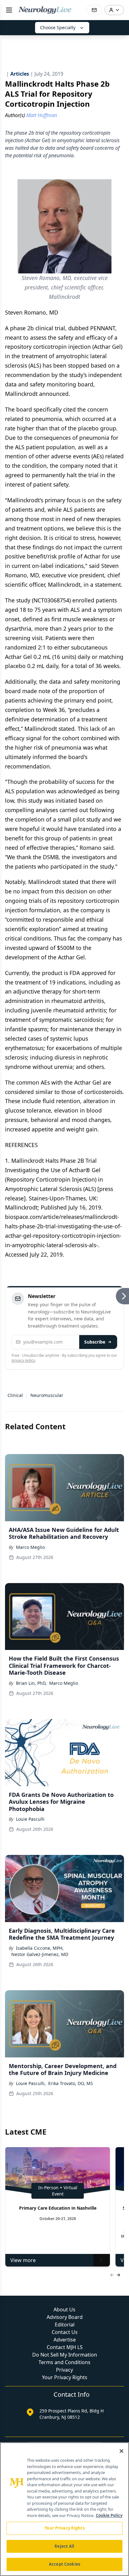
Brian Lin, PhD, (31, 1683)
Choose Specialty (58, 27)
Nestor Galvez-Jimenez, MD (40, 1954)
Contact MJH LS (65, 2347)
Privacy (64, 2370)
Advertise (65, 2340)
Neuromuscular (47, 1395)
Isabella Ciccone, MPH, (40, 1948)
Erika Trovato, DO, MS (71, 2083)
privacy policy (23, 1360)
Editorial (65, 2325)
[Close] (121, 2451)
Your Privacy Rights (65, 2377)
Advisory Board (65, 2317)
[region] (64, 2509)
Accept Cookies (64, 2564)
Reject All (64, 2546)
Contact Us (65, 2332)
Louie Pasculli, (31, 2083)
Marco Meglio (30, 1547)
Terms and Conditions (64, 2362)
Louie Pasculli (30, 1819)
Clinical (15, 1395)
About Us (64, 2309)
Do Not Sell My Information (65, 2355)
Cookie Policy (109, 2515)
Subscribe (95, 1342)
